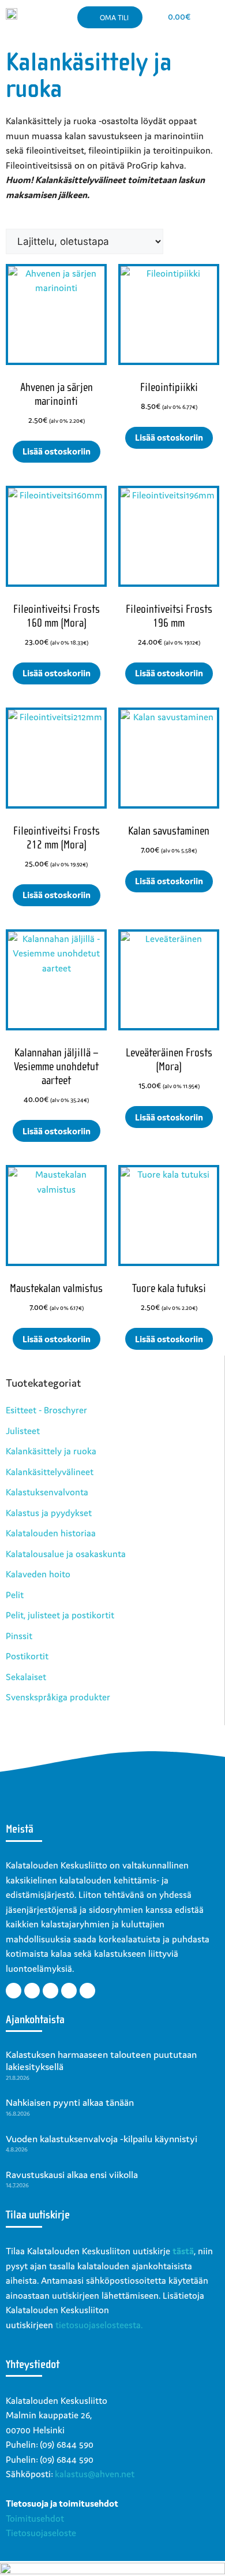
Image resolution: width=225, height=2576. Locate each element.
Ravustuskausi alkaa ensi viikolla (72, 2175)
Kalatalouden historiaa (51, 1533)
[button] (210, 17)
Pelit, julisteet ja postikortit (60, 1615)
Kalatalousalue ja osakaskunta (66, 1554)
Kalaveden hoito (38, 1574)
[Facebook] (14, 1991)
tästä (183, 2251)
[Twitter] (32, 1991)
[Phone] (87, 1991)
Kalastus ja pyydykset (49, 1513)
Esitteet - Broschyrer (46, 1410)
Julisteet (23, 1431)
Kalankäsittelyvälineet (50, 1472)
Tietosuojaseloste (41, 2533)
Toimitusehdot (35, 2518)
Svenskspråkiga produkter (58, 1697)
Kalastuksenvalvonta (47, 1492)
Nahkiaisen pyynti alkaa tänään (70, 2102)
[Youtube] (50, 1991)
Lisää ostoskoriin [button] (57, 451)
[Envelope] (69, 1991)
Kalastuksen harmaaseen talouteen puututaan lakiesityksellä (101, 2061)
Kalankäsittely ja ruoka (51, 1451)
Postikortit (27, 1656)
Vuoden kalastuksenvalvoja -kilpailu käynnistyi (102, 2139)
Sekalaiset (26, 1677)
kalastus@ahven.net (95, 2474)
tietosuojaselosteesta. (99, 2325)
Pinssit (19, 1636)
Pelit (15, 1595)
